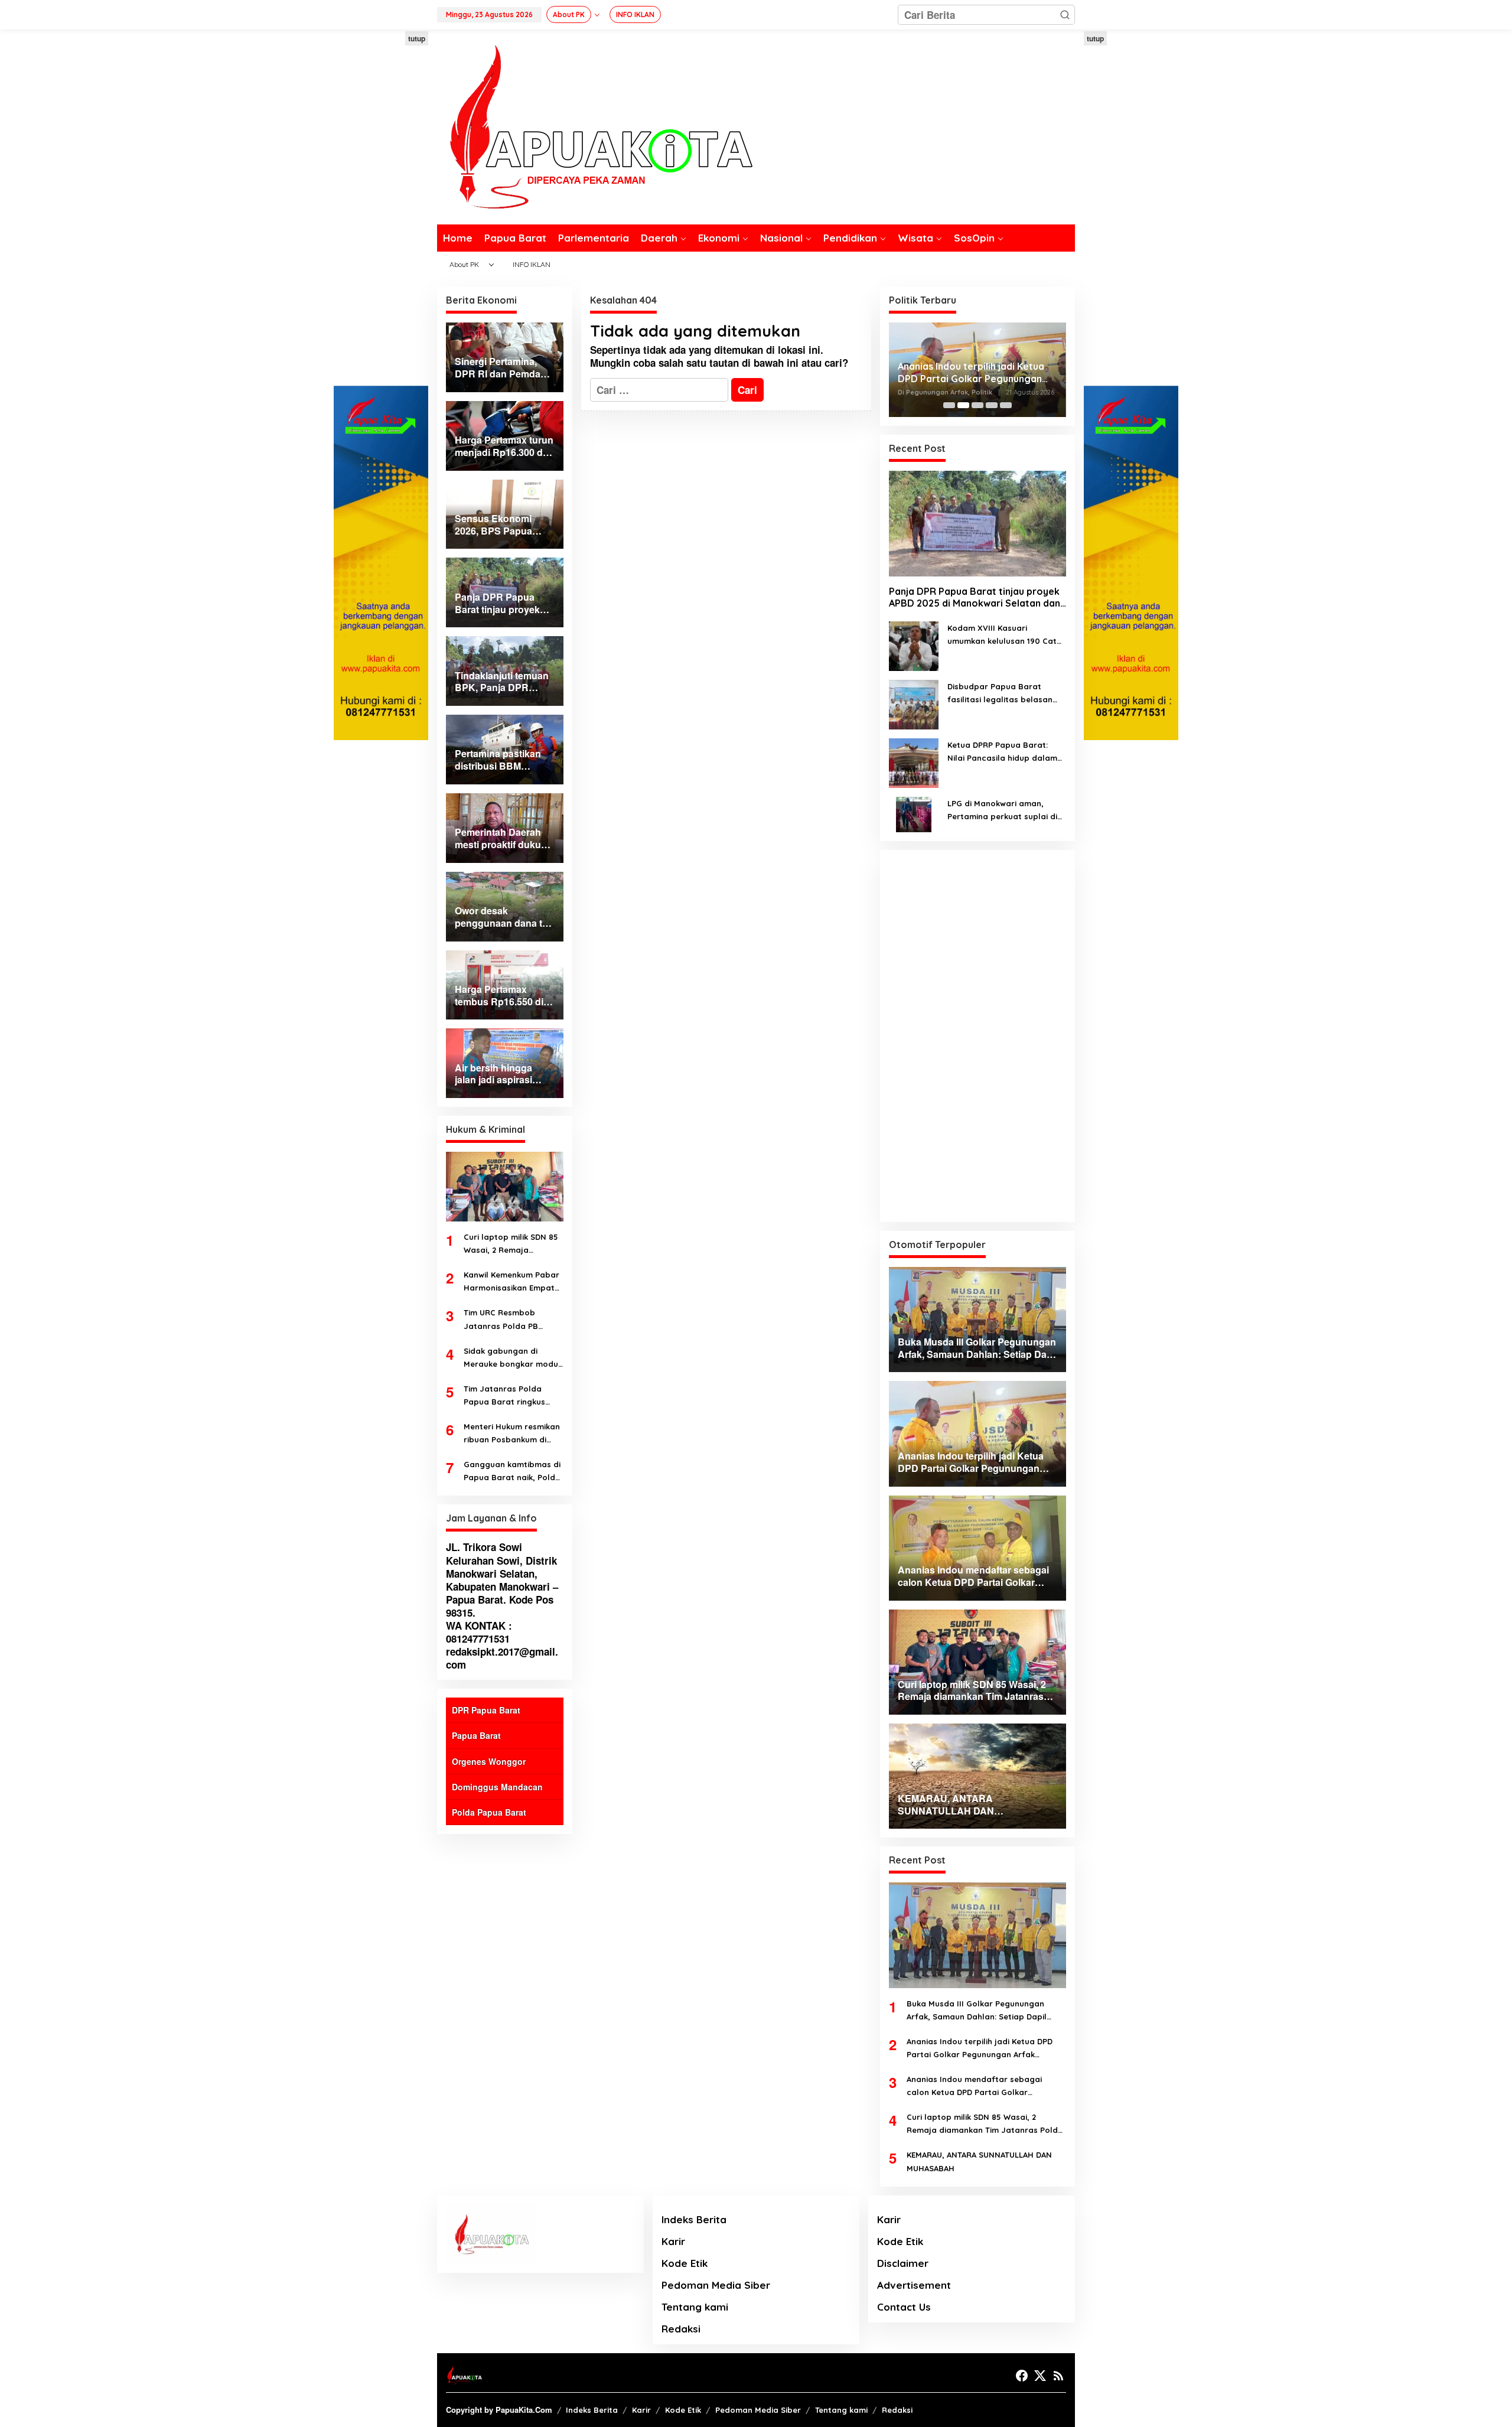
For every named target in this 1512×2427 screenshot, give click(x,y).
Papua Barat (476, 1735)
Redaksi (681, 2329)
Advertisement (914, 2285)
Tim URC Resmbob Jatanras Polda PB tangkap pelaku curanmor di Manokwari (510, 1320)
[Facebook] (1022, 2376)
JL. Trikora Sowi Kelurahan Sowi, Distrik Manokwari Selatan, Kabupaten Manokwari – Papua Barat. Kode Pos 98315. (502, 1579)
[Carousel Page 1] (949, 405)
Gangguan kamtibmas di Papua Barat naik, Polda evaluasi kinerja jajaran (512, 1472)
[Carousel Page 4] (992, 405)
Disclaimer (903, 2263)
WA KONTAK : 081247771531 (479, 1632)
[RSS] (1058, 2376)
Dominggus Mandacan (497, 1787)
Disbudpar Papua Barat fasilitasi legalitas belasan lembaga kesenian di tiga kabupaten (1000, 694)
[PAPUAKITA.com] (595, 126)
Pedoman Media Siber (716, 2285)
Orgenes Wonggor (489, 1761)
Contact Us (904, 2307)
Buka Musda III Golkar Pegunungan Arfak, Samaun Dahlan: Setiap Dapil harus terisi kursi (977, 2011)
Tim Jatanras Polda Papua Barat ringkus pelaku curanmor (504, 1396)
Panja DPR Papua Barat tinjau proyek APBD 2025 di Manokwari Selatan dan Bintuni (975, 598)
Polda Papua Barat (489, 1812)
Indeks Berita (694, 2219)
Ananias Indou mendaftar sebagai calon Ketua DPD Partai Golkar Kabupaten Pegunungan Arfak (975, 373)
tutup (417, 38)
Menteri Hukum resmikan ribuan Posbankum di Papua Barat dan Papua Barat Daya (512, 1434)
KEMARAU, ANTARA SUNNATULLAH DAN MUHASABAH (979, 2161)
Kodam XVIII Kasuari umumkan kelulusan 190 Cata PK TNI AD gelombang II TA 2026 (1005, 635)
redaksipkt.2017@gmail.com (502, 1658)
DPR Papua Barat (486, 1710)
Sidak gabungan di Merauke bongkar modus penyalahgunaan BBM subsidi (513, 1358)
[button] (1065, 15)
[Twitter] (1040, 2376)
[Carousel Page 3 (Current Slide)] (977, 405)
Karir (673, 2241)
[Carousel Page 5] (1006, 405)
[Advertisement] (381, 209)
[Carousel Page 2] (963, 405)
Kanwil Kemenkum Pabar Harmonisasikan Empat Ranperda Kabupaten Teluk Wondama (511, 1282)
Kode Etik (685, 2263)
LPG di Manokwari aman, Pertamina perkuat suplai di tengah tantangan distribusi (1003, 811)
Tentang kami (695, 2307)
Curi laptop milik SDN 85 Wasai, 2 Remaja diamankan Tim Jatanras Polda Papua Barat (513, 1244)
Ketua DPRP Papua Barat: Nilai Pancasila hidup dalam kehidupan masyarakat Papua (1002, 752)
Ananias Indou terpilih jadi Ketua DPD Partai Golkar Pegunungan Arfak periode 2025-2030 (980, 2049)
